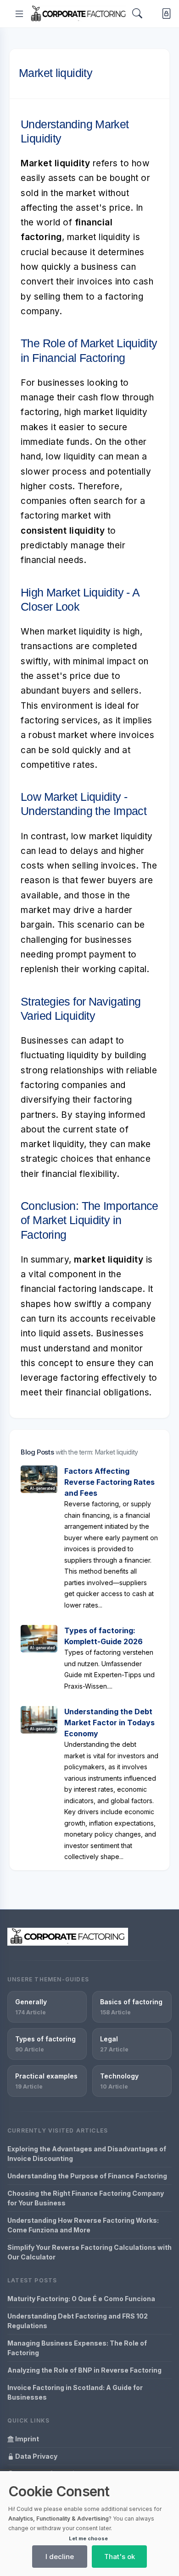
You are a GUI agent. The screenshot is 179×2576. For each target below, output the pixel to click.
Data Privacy (36, 2456)
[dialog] (89, 2524)
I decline (60, 2557)
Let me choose (88, 2538)
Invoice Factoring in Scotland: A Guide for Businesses (75, 2392)
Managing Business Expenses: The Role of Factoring (77, 2348)
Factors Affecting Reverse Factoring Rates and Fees (109, 1482)
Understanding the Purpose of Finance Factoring (87, 2176)
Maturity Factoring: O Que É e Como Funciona (81, 2299)
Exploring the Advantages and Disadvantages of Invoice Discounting (87, 2154)
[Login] (165, 14)
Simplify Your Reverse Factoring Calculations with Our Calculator (89, 2252)
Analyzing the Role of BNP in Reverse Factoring (84, 2370)
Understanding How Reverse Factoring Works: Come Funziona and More (83, 2225)
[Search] (137, 14)
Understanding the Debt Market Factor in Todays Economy (109, 1723)
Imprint (26, 2439)
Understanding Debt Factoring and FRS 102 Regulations (78, 2321)
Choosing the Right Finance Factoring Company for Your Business (86, 2198)
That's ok (120, 2557)
